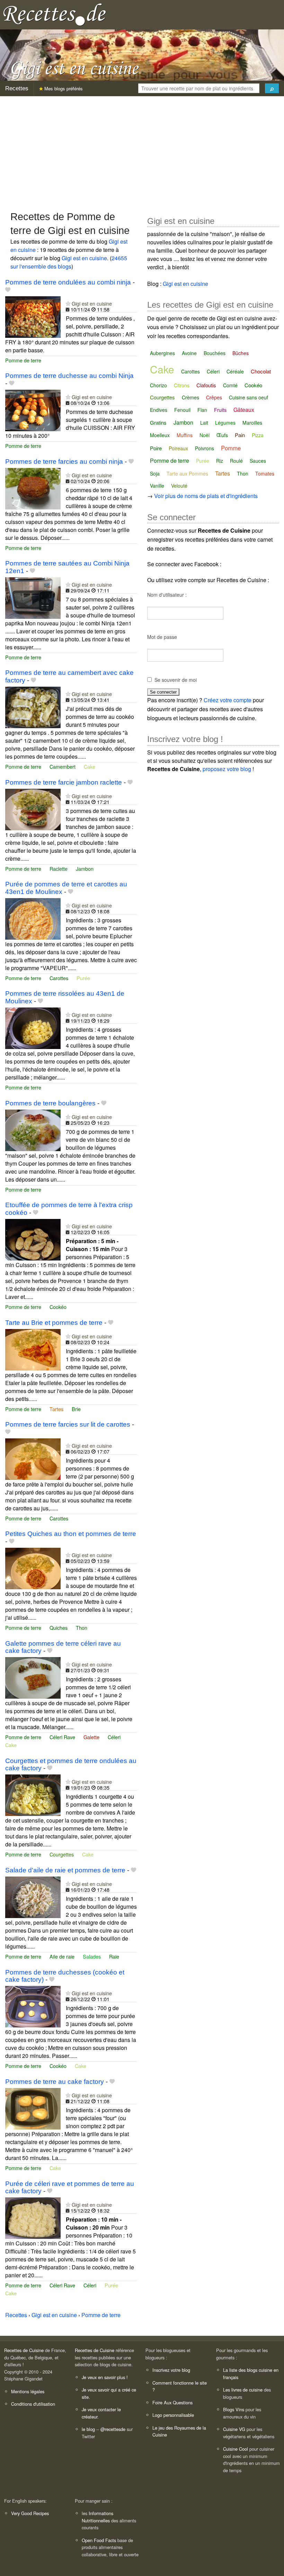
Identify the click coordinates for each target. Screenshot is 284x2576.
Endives (159, 410)
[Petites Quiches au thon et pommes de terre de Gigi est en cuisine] (33, 1568)
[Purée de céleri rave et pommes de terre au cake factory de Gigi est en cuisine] (33, 2217)
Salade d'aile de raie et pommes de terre (65, 1870)
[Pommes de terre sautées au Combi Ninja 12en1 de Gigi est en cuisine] (33, 597)
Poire (156, 448)
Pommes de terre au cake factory (55, 2082)
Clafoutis (206, 385)
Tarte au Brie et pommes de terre (54, 1323)
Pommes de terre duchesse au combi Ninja (69, 376)
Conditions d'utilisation (33, 2404)
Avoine (189, 353)
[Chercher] (272, 88)
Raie (114, 1956)
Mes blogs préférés (63, 88)
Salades (92, 1956)
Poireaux (178, 448)
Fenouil (182, 410)
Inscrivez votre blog (171, 2370)
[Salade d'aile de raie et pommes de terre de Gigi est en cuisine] (33, 1896)
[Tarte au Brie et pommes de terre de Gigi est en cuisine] (33, 1349)
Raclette (59, 869)
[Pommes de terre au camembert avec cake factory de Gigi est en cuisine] (33, 707)
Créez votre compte (228, 700)
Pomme (231, 448)
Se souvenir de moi (176, 680)
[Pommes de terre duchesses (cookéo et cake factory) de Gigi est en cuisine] (33, 2006)
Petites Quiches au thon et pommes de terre (71, 1534)
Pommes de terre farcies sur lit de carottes (68, 1424)
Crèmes (190, 397)
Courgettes (62, 1854)
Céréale (235, 371)
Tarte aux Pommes (187, 473)
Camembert (63, 766)
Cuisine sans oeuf (248, 397)
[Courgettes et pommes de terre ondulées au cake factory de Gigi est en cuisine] (33, 1794)
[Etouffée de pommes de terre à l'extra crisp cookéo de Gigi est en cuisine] (33, 1239)
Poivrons (205, 448)
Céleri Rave (62, 1737)
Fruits (220, 410)
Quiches (59, 1628)
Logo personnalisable (173, 2415)
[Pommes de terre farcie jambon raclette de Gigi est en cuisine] (33, 809)
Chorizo (158, 385)
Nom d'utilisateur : (167, 595)
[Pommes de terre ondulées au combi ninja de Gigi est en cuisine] (33, 316)
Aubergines (162, 353)
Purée (83, 978)
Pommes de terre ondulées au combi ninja (68, 282)
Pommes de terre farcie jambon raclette (64, 782)
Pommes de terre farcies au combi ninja (64, 462)
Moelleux (160, 435)
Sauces (258, 461)
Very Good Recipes (30, 2513)
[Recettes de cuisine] (55, 14)
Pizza (258, 435)
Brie (76, 1409)
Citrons (182, 385)
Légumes (225, 423)
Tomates (265, 473)
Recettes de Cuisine (24, 2350)
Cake (90, 766)
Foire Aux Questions (172, 2402)
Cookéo (58, 1307)
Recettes (17, 88)
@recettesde (113, 2429)
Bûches (241, 353)
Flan (202, 410)
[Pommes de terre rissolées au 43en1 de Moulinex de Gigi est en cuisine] (33, 1027)
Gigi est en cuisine (84, 258)
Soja (155, 473)
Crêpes (214, 397)
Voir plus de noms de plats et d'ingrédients (206, 496)
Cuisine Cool (236, 2449)
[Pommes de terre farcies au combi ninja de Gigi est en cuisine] (33, 488)
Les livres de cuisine (243, 2390)
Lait (204, 423)
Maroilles (252, 423)
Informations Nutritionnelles (97, 2517)
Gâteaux (244, 410)
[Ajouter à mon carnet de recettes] (8, 290)
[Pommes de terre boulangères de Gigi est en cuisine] (33, 1129)
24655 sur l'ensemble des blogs (69, 262)
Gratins (158, 422)
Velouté (179, 486)
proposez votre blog (227, 769)
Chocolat (261, 371)
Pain (240, 435)
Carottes (59, 978)
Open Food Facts (99, 2540)
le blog (88, 2429)
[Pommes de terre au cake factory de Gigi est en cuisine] (33, 2108)
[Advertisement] (142, 150)
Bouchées (215, 353)
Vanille (157, 486)
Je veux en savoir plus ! (105, 2377)
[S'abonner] (68, 303)
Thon (82, 1628)
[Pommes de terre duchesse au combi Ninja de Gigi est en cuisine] (33, 410)
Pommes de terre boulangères (50, 1103)
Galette (91, 1737)
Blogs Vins (234, 2409)
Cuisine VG (234, 2429)
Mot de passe (162, 637)
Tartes (56, 1409)
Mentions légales (28, 2391)
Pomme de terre (23, 360)
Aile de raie (62, 1956)
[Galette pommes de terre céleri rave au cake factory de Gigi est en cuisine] (33, 1677)
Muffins (185, 435)
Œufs (222, 435)
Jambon (85, 869)
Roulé (236, 461)
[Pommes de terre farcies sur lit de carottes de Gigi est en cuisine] (33, 1458)
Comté (230, 385)
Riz (220, 461)
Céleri (114, 1737)
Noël (205, 435)
